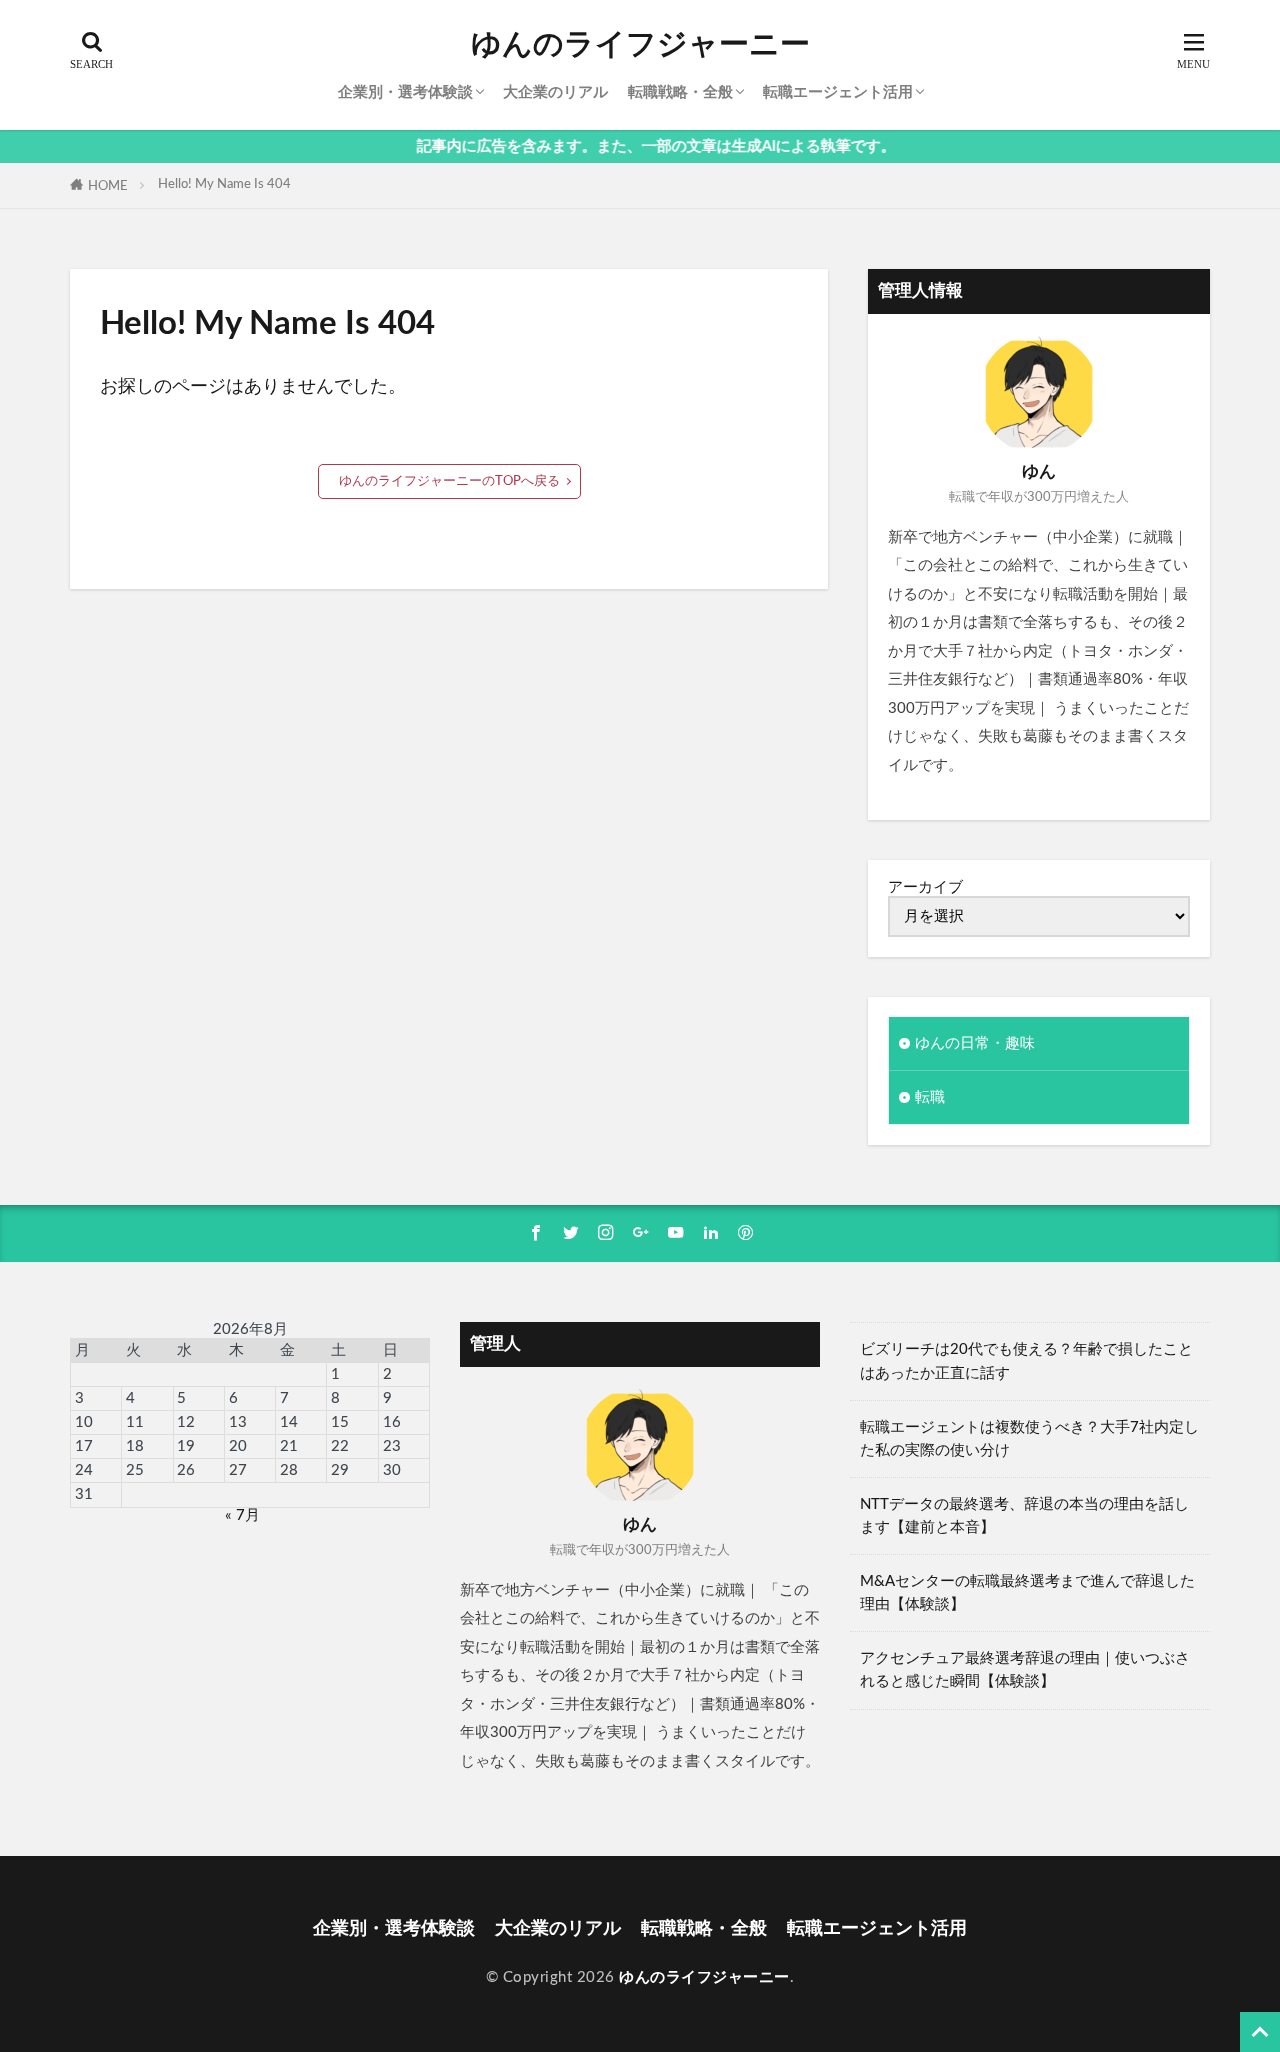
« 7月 (242, 1515)
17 (84, 1446)
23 (392, 1446)
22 (340, 1446)
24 (84, 1470)
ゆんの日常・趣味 (975, 1043)
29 (340, 1470)
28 (289, 1470)
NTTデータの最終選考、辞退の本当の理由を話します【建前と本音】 (1024, 1516)
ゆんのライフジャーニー (640, 45)
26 (186, 1470)
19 (186, 1446)
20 (238, 1446)
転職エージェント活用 (838, 92)
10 (84, 1422)
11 (135, 1422)
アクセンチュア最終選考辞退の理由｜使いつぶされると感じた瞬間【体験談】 (1025, 1670)
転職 (930, 1097)
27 (238, 1470)
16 (392, 1422)
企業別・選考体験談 (405, 92)
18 (135, 1446)
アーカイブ (925, 887)
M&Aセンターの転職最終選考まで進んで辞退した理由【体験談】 (1027, 1593)
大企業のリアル (555, 92)
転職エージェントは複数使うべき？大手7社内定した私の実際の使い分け (1029, 1439)
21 (289, 1446)
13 (238, 1422)
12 (186, 1422)
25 (135, 1470)
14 (289, 1422)
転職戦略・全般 (680, 92)
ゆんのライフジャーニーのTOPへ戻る (449, 481)
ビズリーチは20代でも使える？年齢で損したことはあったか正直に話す (1026, 1361)
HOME (108, 186)
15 (340, 1422)
